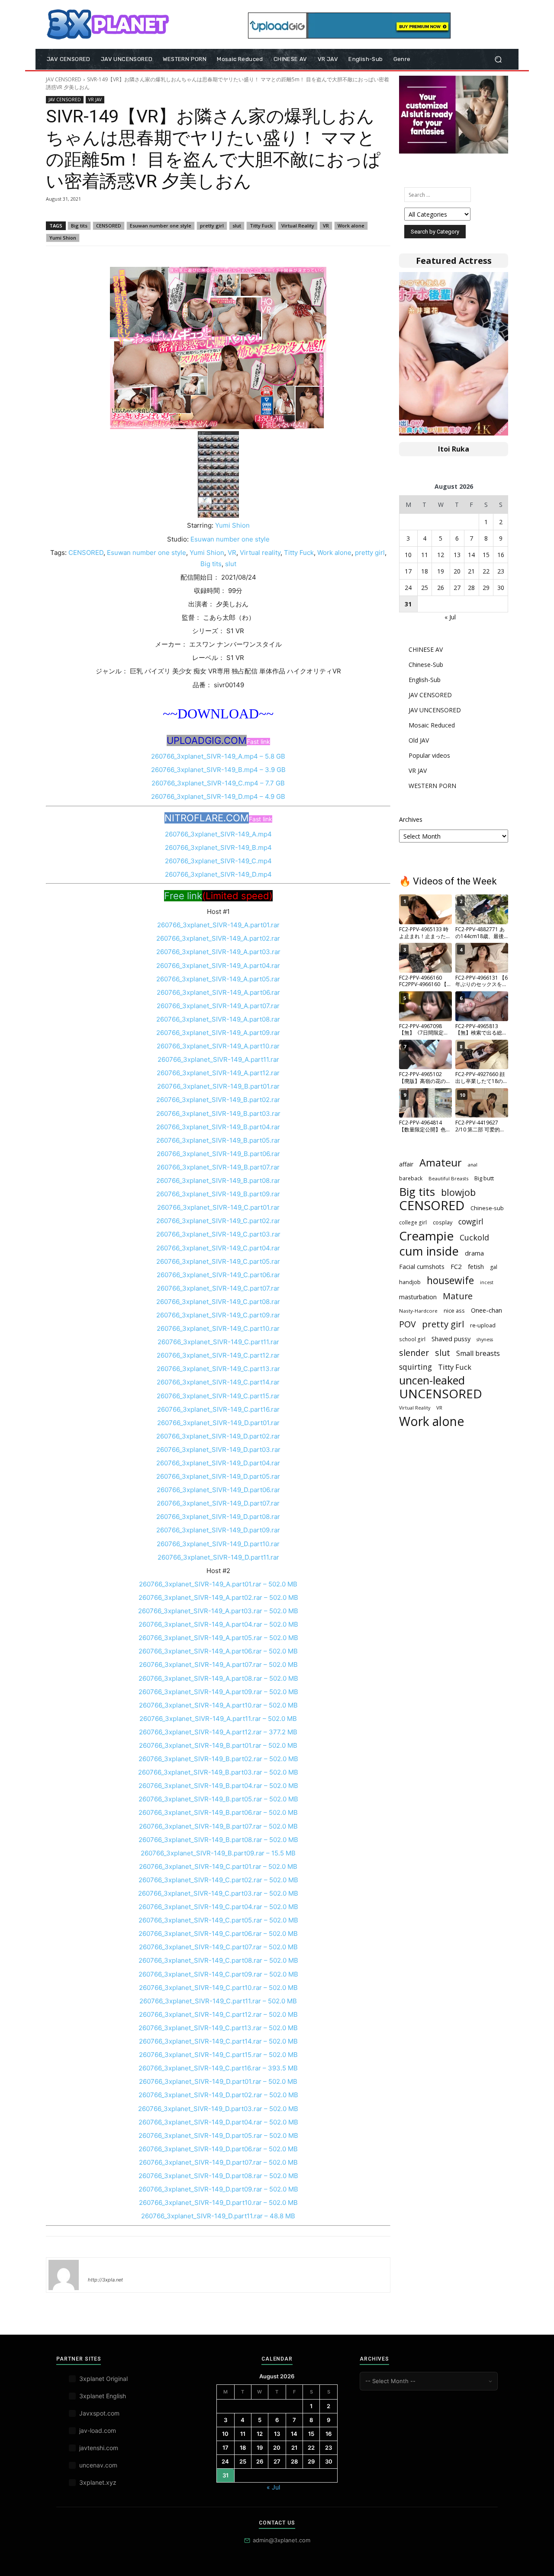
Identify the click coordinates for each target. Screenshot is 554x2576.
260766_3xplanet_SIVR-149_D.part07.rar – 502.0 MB (218, 2162)
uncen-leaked (432, 1380)
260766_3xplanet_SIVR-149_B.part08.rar (218, 1181)
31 (408, 604)
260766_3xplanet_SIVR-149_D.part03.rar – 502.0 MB (218, 2109)
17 (408, 571)
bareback (411, 1178)
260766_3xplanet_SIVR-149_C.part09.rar (218, 1315)
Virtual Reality (298, 226)
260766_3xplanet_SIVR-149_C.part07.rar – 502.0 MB (218, 1947)
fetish (476, 1266)
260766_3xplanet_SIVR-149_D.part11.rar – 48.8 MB (218, 2216)
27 (457, 588)
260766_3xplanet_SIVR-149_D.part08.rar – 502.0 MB (218, 2176)
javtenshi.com (99, 2448)
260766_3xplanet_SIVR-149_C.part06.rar (218, 1275)
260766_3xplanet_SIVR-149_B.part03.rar (218, 1113)
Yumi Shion (63, 238)
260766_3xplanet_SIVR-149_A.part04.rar (218, 966)
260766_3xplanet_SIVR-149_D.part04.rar (218, 1463)
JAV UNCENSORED (435, 710)
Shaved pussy (451, 1339)
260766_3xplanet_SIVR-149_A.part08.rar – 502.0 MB (218, 1678)
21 (471, 571)
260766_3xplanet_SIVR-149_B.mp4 (218, 847)
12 (441, 555)
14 (471, 555)
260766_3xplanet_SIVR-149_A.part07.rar (218, 1006)
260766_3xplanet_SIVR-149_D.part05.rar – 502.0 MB (218, 2135)
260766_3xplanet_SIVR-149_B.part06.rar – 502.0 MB (218, 1812)
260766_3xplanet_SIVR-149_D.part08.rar (218, 1517)
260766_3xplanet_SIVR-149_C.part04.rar (218, 1248)
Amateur (441, 1163)
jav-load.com (98, 2430)
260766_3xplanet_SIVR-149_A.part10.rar (218, 1046)
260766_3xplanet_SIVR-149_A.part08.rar (218, 1019)
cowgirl (471, 1222)
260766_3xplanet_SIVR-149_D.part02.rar (218, 1436)
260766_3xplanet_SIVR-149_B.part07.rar (218, 1167)
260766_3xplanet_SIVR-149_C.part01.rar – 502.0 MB (218, 1866)
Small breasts (478, 1354)
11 (425, 555)
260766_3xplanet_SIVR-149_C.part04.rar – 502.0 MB (218, 1907)
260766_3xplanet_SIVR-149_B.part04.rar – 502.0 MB (218, 1786)
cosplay (443, 1222)
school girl (412, 1339)
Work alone (351, 226)
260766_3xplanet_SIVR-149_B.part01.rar (218, 1086)
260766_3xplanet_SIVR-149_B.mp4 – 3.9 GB (218, 770)
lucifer (98, 2267)
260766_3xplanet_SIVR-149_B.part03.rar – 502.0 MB (218, 1772)
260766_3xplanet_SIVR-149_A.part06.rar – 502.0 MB (218, 1651)
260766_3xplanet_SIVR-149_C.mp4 (218, 861)
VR (326, 226)
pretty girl (212, 226)
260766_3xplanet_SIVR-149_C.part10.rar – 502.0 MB (218, 1988)
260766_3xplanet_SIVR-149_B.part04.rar (218, 1127)
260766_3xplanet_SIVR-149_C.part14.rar (218, 1382)
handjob (410, 1282)
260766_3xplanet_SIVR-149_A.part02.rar (218, 938)
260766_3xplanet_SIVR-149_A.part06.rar (218, 992)
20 (457, 571)
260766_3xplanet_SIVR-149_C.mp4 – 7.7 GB (218, 783)
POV (407, 1324)
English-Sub (425, 680)
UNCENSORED (441, 1394)
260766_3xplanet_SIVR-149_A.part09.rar (218, 1033)
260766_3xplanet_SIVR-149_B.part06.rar (218, 1154)
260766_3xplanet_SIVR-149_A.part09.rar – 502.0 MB (218, 1692)
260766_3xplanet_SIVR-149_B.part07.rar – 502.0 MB (218, 1826)
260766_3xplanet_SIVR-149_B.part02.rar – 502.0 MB (218, 1759)
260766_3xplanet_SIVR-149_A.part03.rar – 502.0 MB (218, 1611)
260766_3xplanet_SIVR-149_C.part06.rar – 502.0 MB (218, 1934)
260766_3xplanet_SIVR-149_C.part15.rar (218, 1396)
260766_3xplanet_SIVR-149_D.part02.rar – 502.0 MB (218, 2095)
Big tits (79, 226)
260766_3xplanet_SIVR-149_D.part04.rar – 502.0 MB (218, 2122)
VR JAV (95, 99)
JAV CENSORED (64, 79)
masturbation (418, 1297)
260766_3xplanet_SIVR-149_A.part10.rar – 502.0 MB (218, 1705)
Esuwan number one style (161, 226)
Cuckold (474, 1238)
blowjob (458, 1192)
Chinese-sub (487, 1208)
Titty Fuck (261, 226)
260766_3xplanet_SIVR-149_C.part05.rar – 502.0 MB (218, 1920)
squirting (415, 1367)
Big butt (484, 1178)
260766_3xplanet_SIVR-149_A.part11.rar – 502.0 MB (218, 1719)
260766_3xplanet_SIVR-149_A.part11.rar (218, 1059)
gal (494, 1267)
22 (486, 571)
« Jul (450, 617)
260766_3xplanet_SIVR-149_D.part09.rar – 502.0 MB (218, 2189)
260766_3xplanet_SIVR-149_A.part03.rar (218, 952)
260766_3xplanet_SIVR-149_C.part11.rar (218, 1342)
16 (501, 555)
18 (425, 571)
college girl (413, 1222)
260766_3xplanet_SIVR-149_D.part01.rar (218, 1423)
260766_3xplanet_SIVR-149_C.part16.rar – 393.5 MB (218, 2068)
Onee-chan (486, 1310)
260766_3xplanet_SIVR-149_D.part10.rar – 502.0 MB (218, 2203)
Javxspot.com (99, 2413)
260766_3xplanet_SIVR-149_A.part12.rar (218, 1073)
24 (408, 588)
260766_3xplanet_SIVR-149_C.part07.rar (218, 1288)
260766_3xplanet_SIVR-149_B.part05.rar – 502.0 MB (218, 1799)
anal (473, 1165)
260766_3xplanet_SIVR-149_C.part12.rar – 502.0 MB (218, 2014)
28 (471, 588)
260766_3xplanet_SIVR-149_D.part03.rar (218, 1450)
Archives (411, 819)
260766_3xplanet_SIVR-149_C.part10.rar (218, 1328)
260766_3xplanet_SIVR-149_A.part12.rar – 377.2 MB (218, 1732)
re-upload (483, 1325)
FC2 (456, 1266)
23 (501, 571)
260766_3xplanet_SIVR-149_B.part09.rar (218, 1194)
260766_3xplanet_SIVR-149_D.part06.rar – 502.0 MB (218, 2149)
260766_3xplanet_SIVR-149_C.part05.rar (218, 1261)
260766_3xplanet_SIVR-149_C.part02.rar (218, 1221)
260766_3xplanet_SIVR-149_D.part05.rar (218, 1476)
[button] (498, 59)
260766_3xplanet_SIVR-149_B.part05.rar (218, 1140)
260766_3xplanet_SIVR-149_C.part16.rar (218, 1409)
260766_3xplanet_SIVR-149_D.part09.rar (218, 1530)
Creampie (426, 1236)
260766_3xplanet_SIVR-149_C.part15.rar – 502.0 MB (218, 2055)
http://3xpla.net (105, 2280)
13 (457, 555)
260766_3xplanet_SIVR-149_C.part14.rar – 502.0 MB (218, 2041)
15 (486, 555)
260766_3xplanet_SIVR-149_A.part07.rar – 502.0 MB (218, 1664)
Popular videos (429, 755)
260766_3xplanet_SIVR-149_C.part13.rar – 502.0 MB (218, 2028)
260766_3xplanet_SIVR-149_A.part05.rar (218, 979)
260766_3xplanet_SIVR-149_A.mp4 (218, 834)
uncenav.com (98, 2465)
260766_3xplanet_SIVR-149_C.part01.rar (218, 1207)
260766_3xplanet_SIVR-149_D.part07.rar (218, 1503)
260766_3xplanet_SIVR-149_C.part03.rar (218, 1234)
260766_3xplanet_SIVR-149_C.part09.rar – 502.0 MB (218, 1974)
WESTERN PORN (432, 786)
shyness (485, 1339)
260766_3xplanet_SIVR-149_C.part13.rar (218, 1369)
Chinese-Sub (426, 665)
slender (414, 1353)
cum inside (429, 1251)
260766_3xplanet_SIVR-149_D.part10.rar (218, 1544)
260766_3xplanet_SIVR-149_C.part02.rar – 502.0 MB (218, 1880)
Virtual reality (260, 553)
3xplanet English (103, 2396)
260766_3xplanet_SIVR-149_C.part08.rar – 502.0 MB (218, 1960)
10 (408, 555)
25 (425, 588)
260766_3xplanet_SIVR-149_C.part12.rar (218, 1355)
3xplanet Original (103, 2379)
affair (406, 1164)
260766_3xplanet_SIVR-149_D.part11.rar (218, 1557)
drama (474, 1253)
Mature (458, 1296)
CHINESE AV (426, 649)
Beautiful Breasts (448, 1178)
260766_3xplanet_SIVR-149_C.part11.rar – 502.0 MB (218, 2001)
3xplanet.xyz (98, 2482)
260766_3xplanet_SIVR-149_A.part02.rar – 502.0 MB (218, 1597)
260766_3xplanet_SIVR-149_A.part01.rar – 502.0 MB (218, 1584)
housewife (450, 1280)
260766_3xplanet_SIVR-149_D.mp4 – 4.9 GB (218, 796)
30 (501, 588)
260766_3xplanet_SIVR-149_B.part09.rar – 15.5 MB (218, 1853)
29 (486, 588)
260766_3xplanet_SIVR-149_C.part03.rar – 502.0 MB (218, 1893)
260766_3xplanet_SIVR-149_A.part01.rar (218, 925)
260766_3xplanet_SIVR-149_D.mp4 (218, 874)
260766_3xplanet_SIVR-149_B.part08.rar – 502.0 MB (218, 1840)
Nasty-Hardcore (418, 1311)
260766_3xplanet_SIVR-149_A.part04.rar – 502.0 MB (218, 1624)
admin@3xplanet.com (282, 2540)
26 (441, 588)
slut (237, 226)
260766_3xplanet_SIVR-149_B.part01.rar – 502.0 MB (218, 1745)
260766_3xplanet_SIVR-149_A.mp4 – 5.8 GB (218, 756)
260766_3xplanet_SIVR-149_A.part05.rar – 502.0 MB (218, 1638)
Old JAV (419, 740)
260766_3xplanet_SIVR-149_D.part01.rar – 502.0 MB (218, 2081)
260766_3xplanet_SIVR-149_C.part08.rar (218, 1302)
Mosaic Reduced (432, 725)
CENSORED (109, 226)
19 (441, 571)
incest (487, 1282)
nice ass (454, 1311)
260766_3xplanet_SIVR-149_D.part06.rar (218, 1490)
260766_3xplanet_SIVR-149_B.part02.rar (218, 1100)
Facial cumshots (422, 1267)
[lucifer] (64, 2275)
